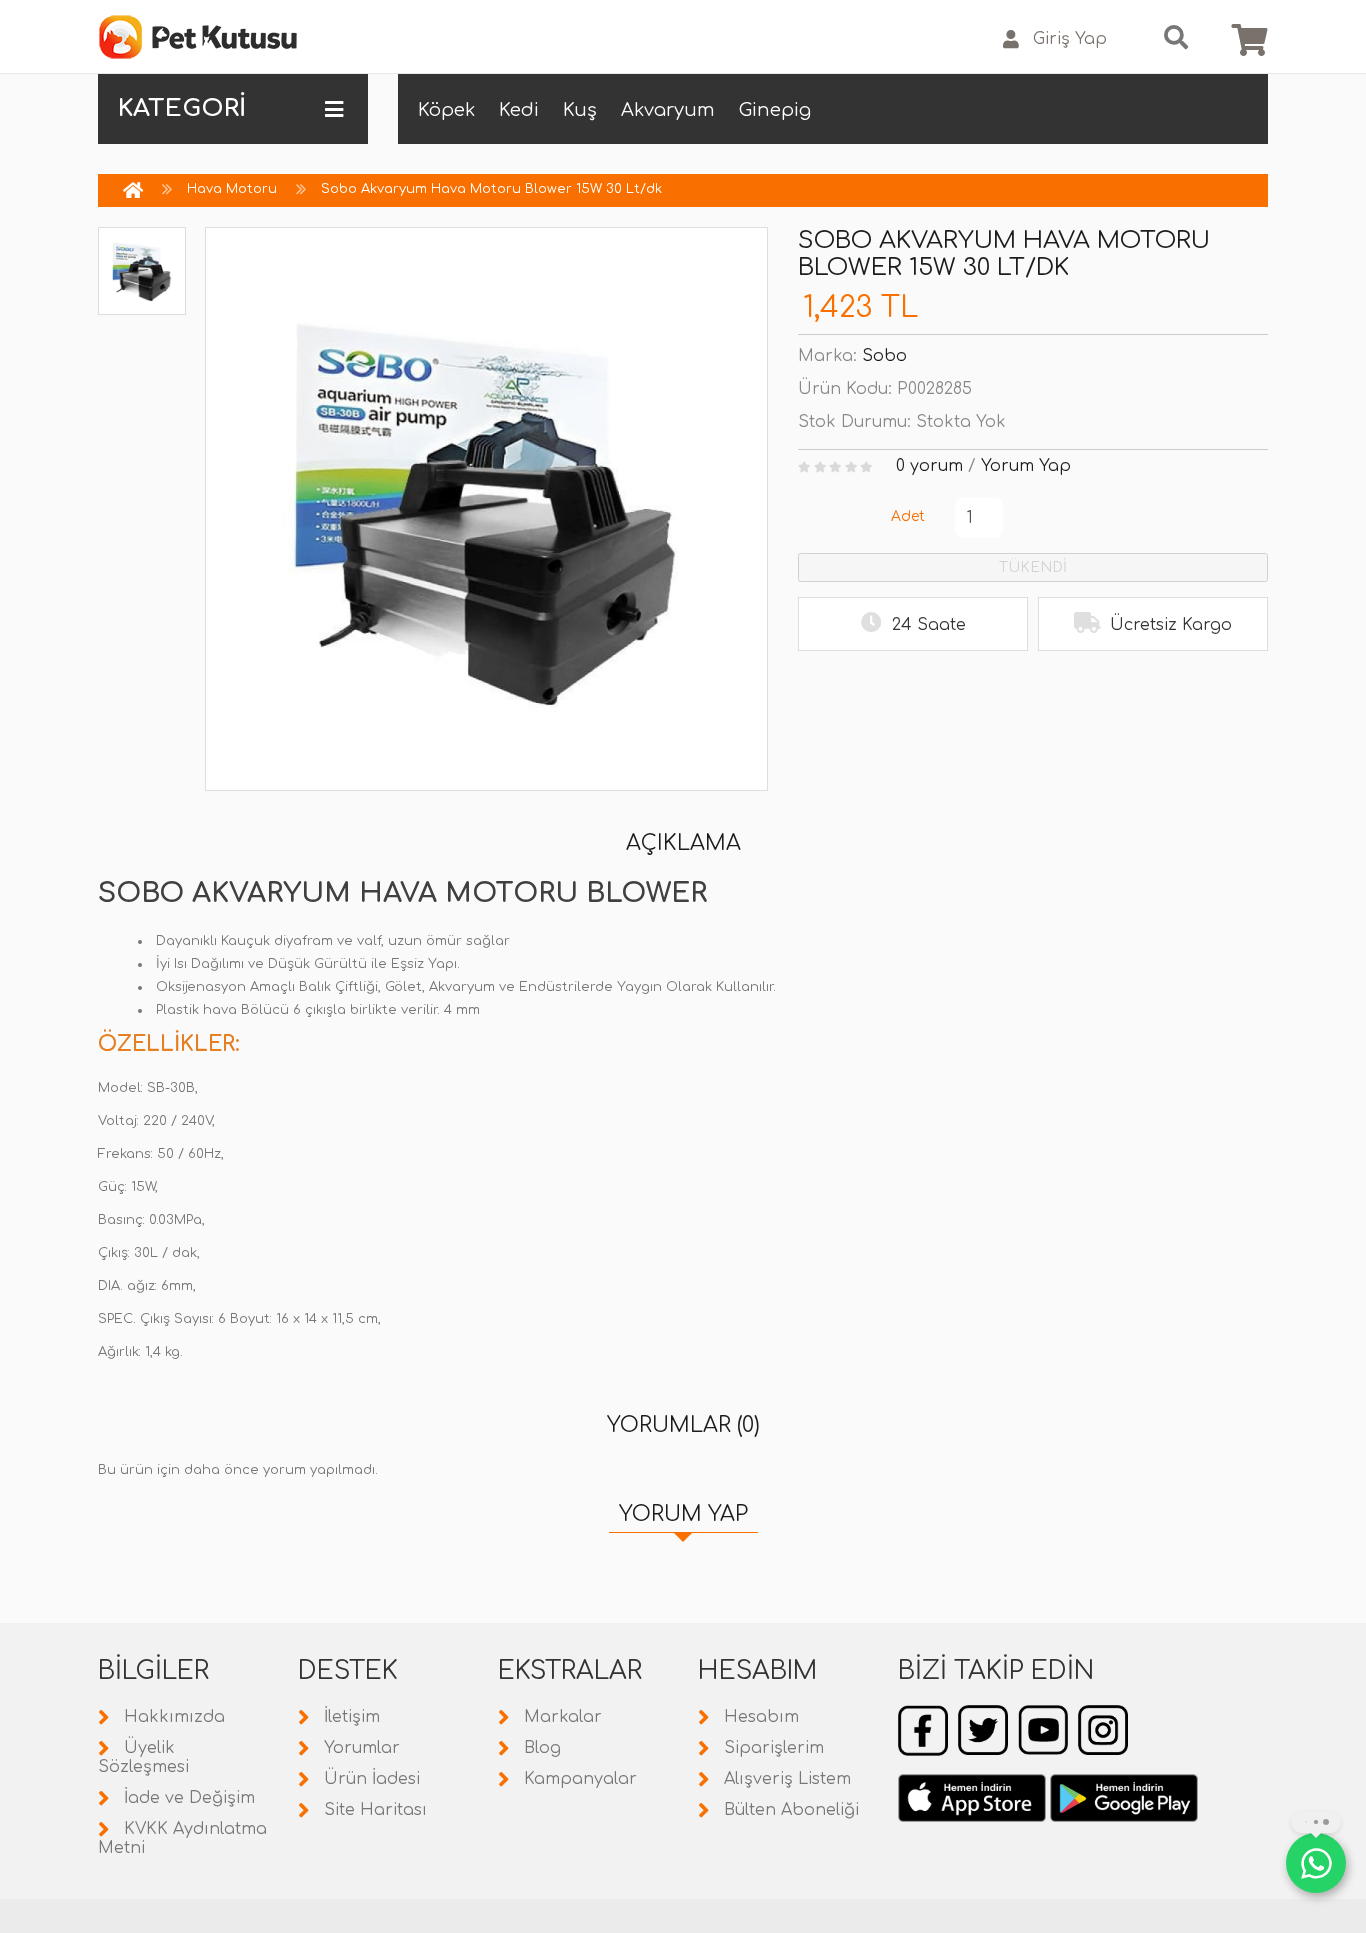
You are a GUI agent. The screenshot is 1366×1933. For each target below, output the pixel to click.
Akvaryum (668, 110)
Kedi (519, 110)
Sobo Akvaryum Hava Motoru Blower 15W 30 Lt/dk (491, 189)
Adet (908, 516)
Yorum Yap (1026, 466)
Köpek (446, 110)
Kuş (580, 110)
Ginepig (775, 110)
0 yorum (929, 466)
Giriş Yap (1070, 39)
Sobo (884, 356)
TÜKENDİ (1033, 567)
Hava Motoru (232, 189)
